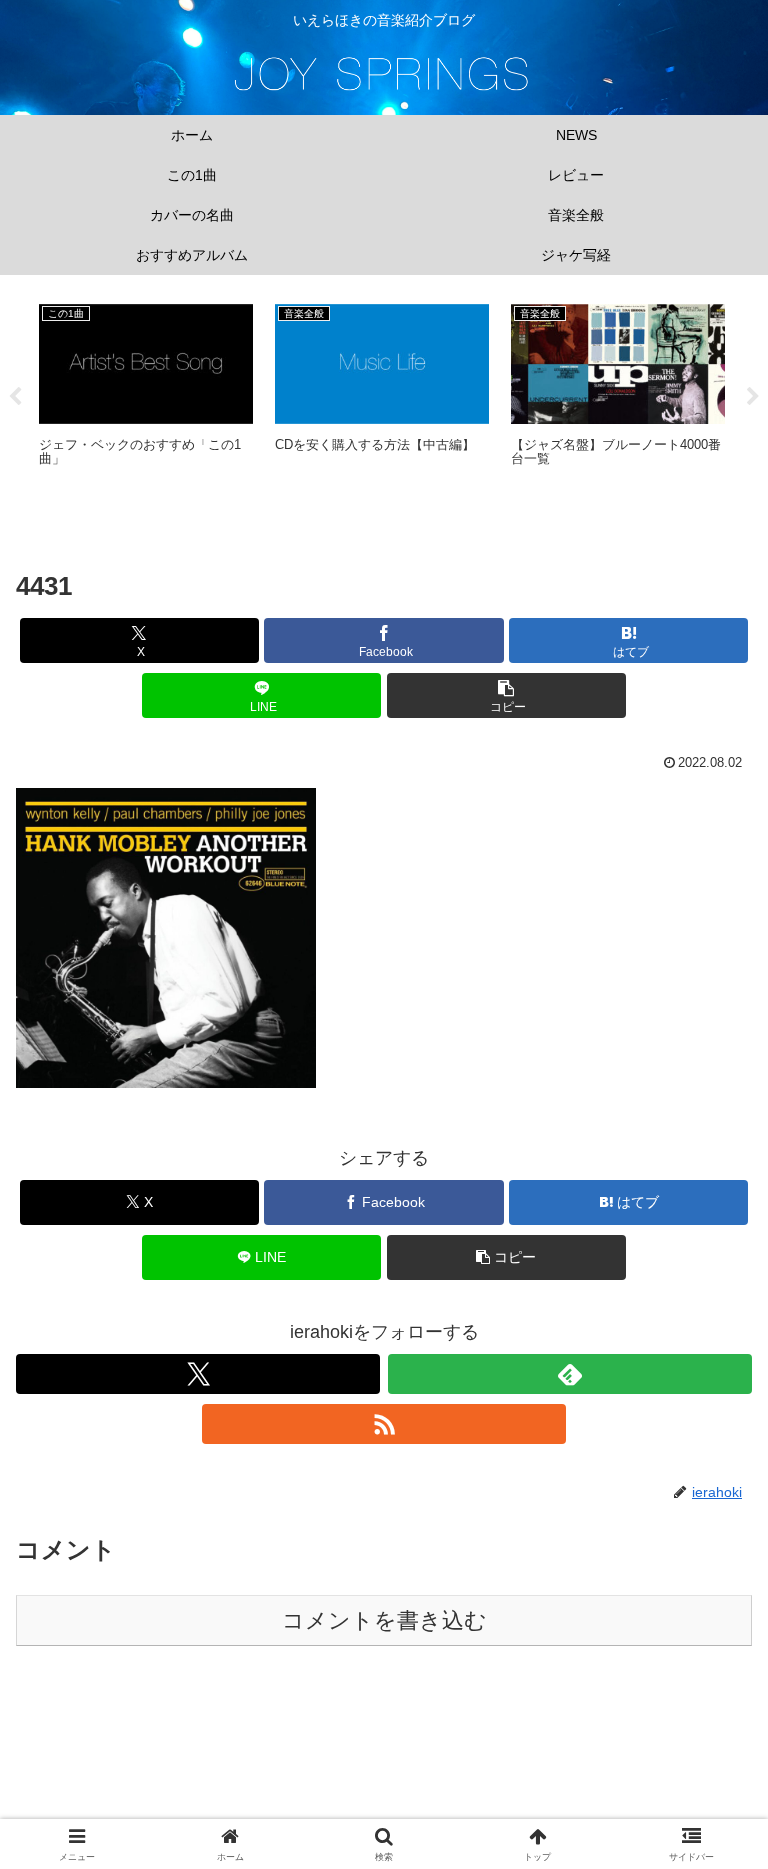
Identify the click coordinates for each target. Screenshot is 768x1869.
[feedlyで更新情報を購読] (570, 1374)
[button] (506, 695)
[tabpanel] (146, 394)
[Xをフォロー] (198, 1374)
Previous (15, 397)
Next (753, 397)
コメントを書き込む (384, 1620)
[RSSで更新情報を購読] (384, 1424)
